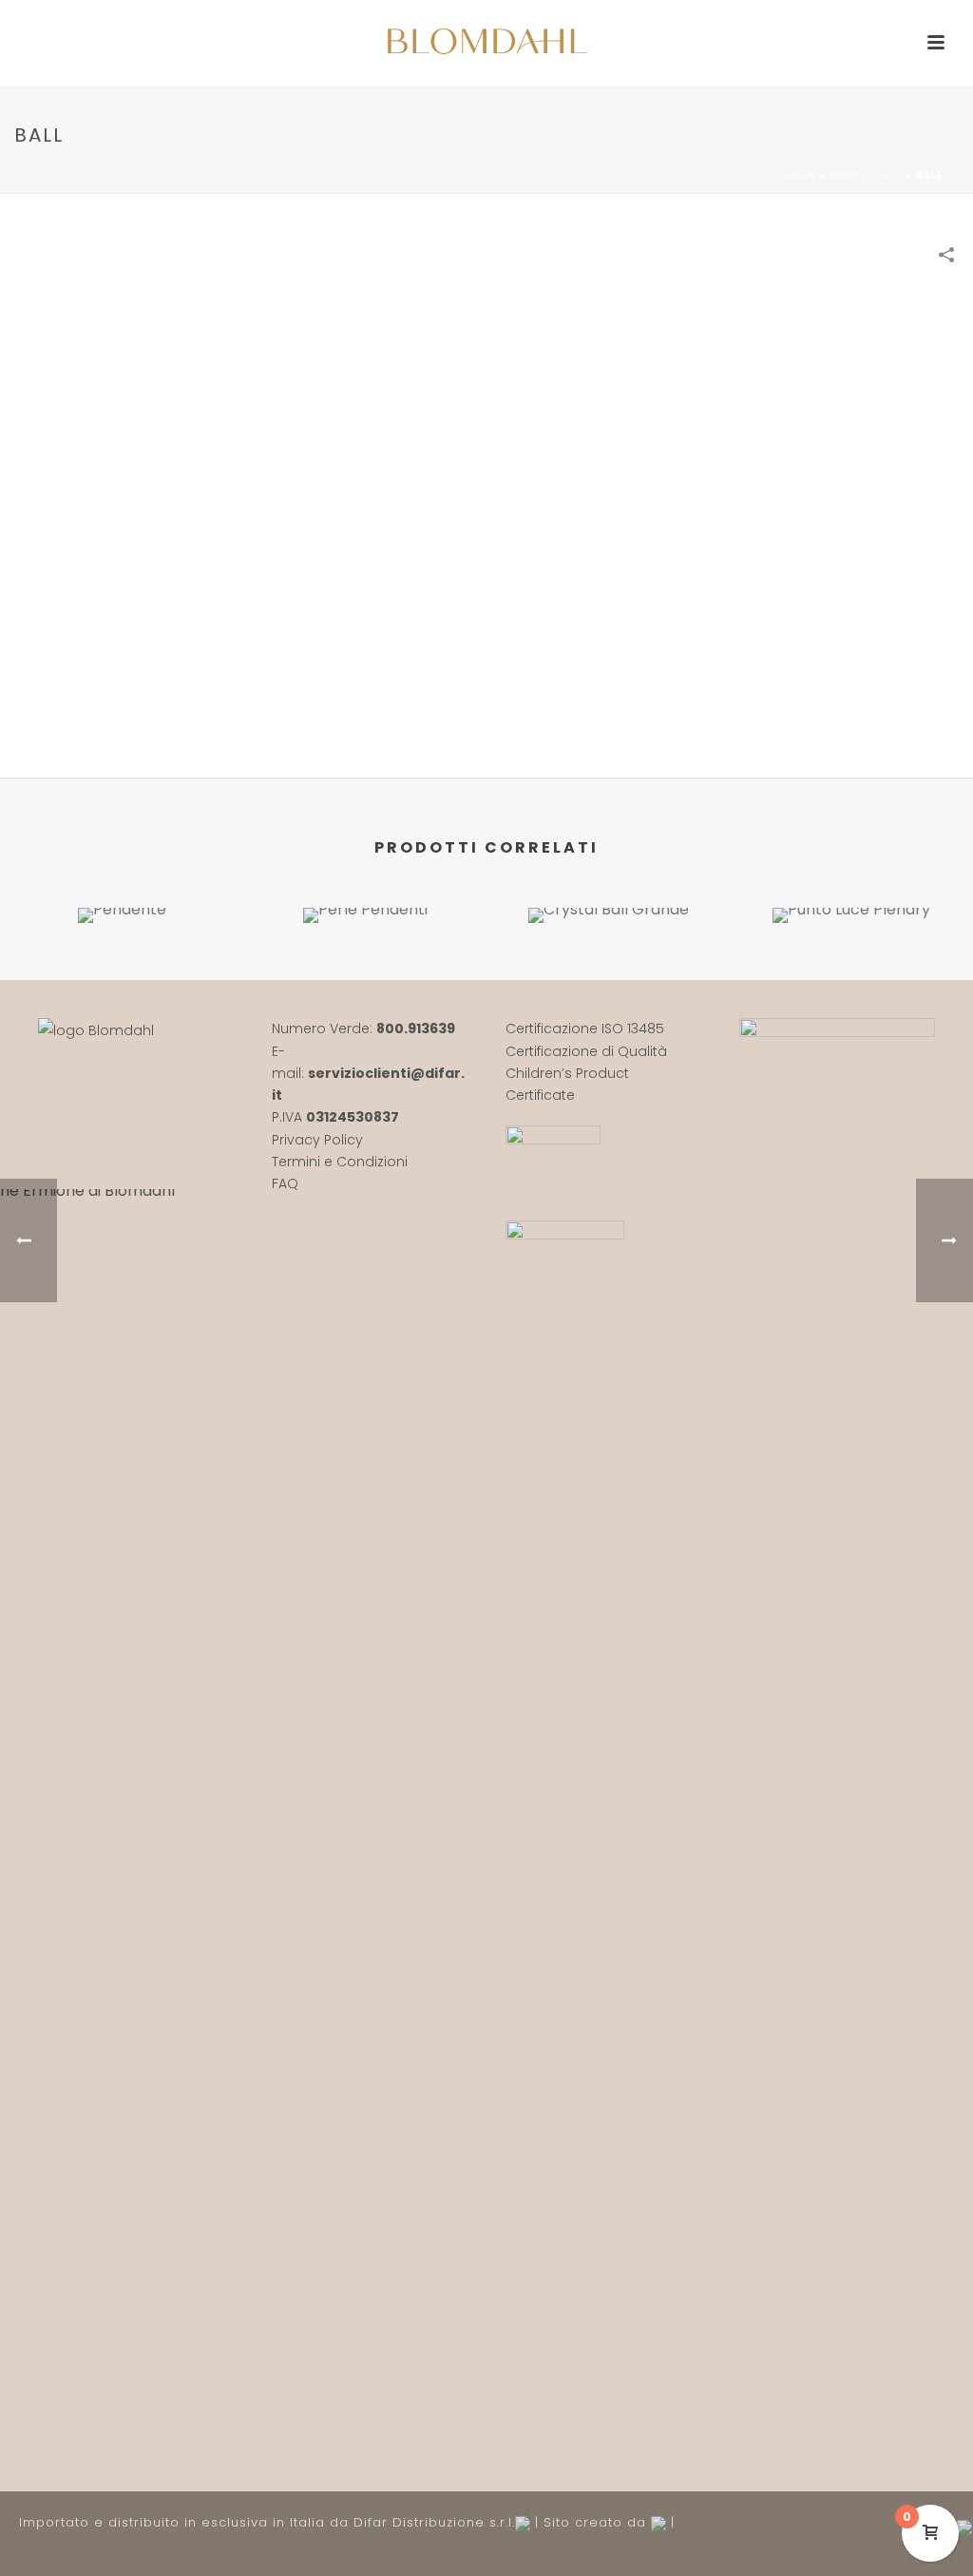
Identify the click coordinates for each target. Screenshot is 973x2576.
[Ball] (486, 517)
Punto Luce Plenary (852, 873)
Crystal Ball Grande (609, 873)
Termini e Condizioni (340, 1162)
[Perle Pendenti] (365, 975)
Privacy (298, 1140)
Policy (343, 1140)
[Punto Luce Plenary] (851, 975)
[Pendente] (122, 975)
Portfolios (866, 175)
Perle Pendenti (365, 873)
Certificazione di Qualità (586, 1051)
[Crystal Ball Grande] (608, 975)
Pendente (122, 873)
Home (799, 175)
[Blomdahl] (486, 43)
